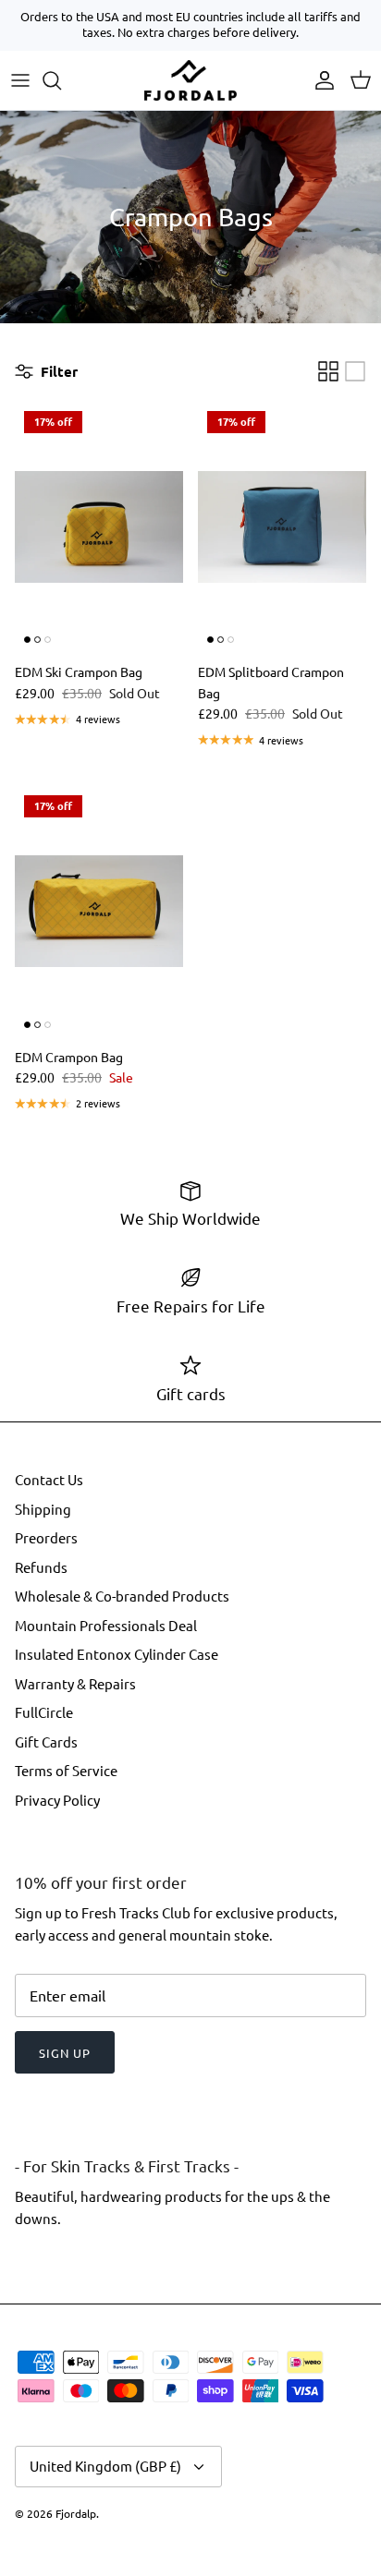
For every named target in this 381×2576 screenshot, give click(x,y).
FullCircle (44, 1712)
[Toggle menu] (20, 80)
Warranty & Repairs (75, 1683)
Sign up (65, 2053)
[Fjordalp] (190, 80)
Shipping (43, 1509)
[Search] (61, 80)
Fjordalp (76, 2513)
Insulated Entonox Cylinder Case (117, 1654)
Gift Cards (46, 1742)
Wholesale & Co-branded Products (122, 1596)
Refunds (41, 1567)
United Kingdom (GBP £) (105, 2466)
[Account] (320, 80)
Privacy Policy (57, 1800)
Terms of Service (66, 1770)
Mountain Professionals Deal (106, 1625)
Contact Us (49, 1479)
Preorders (46, 1537)
